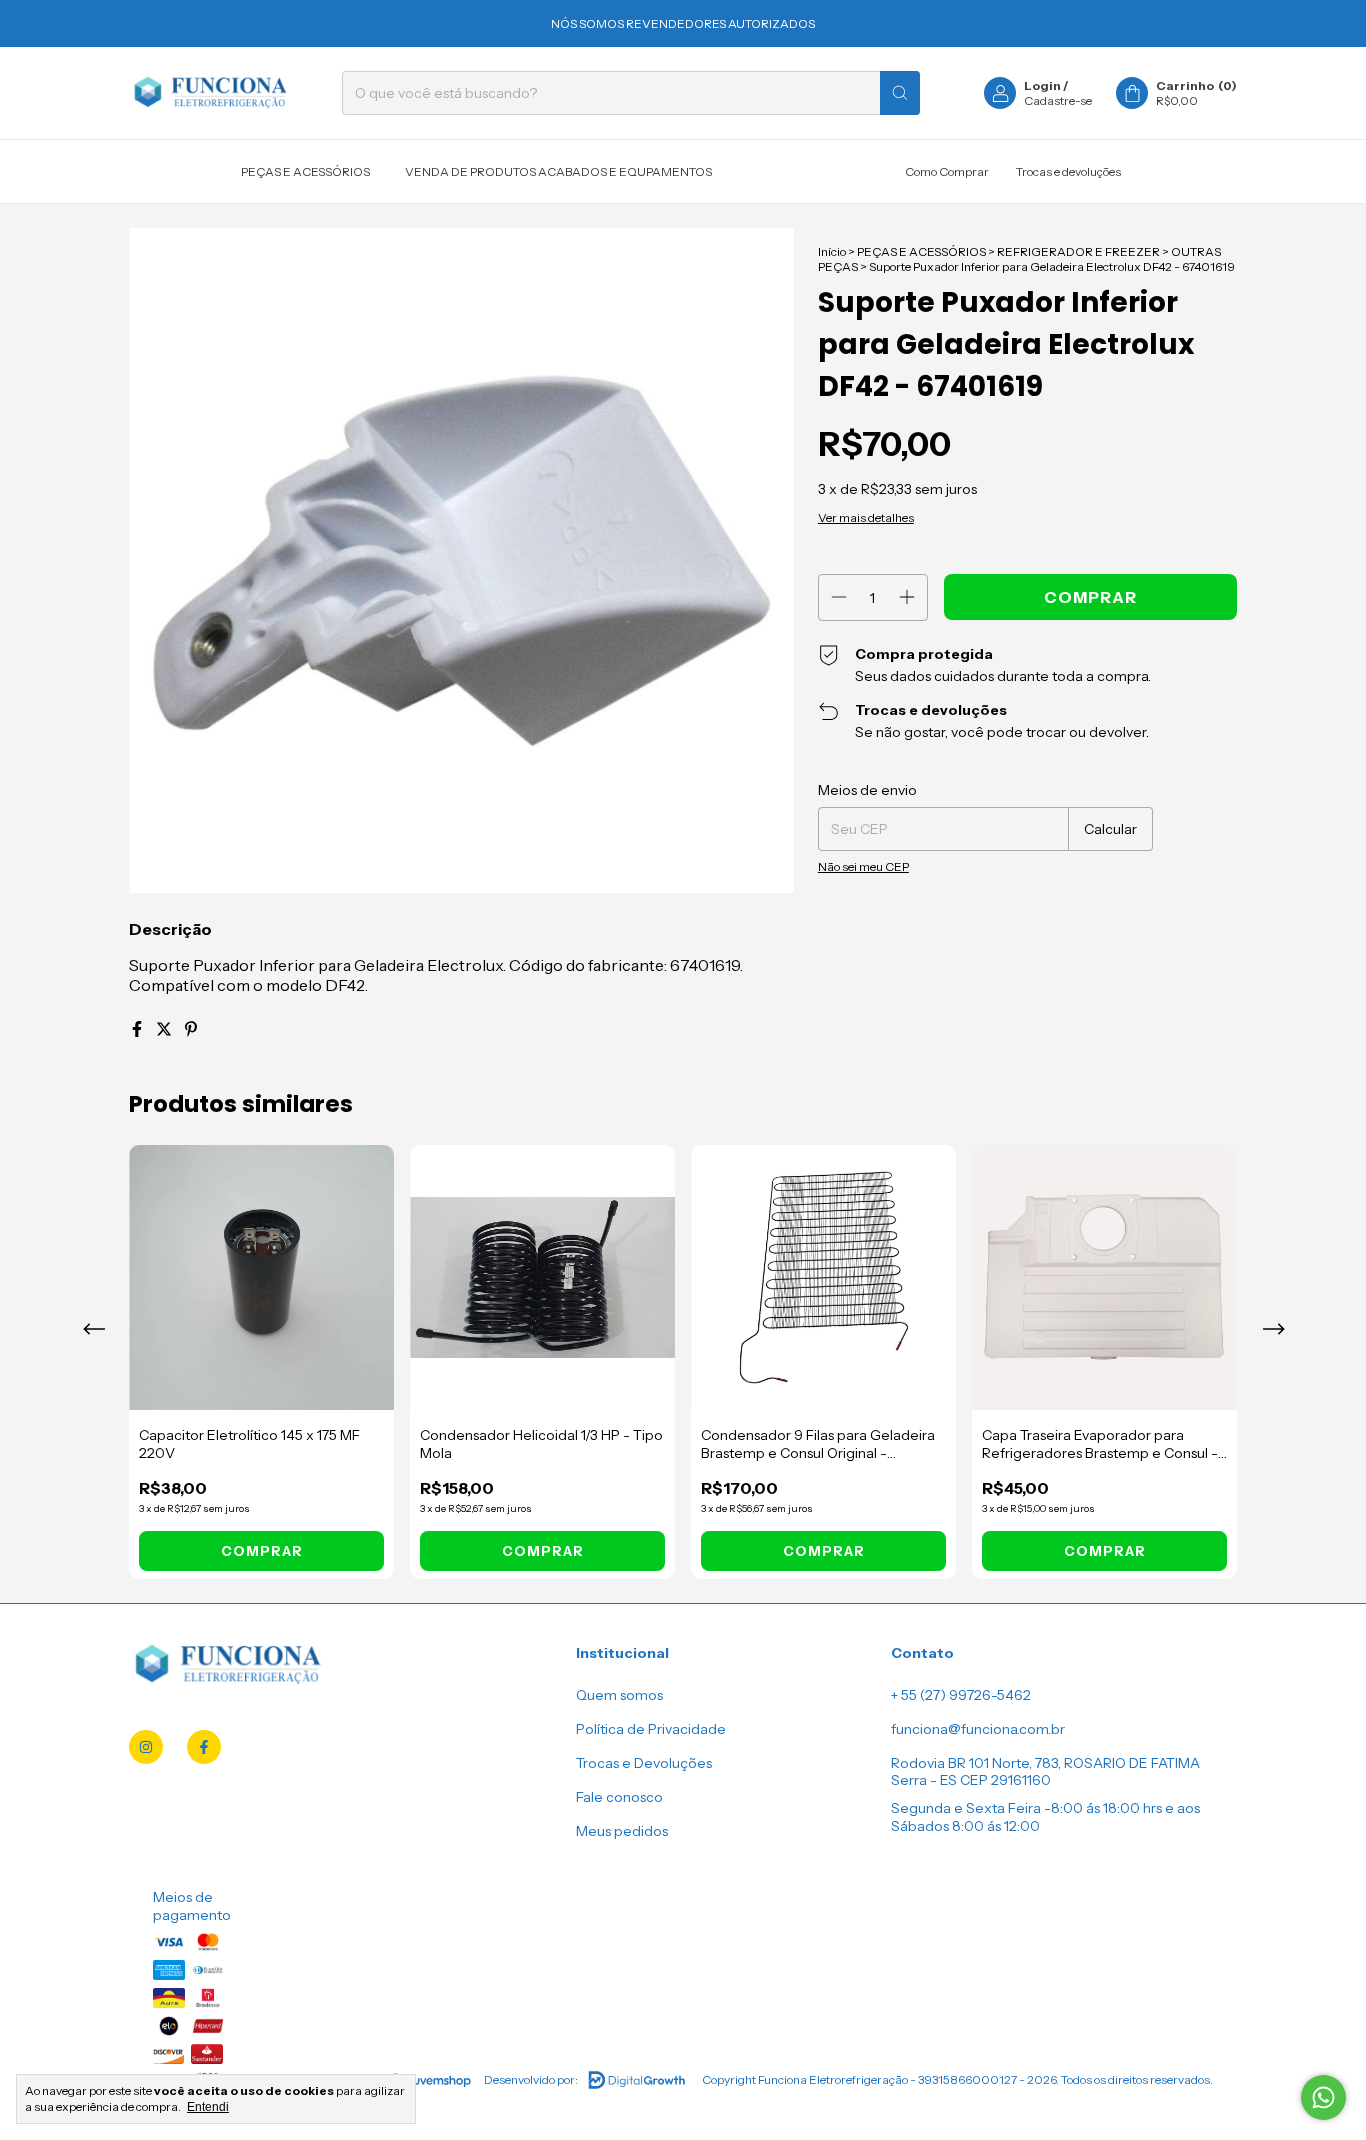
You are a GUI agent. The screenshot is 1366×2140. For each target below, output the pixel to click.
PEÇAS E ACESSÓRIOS (305, 171)
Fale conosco (619, 1797)
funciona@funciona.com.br (978, 1729)
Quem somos (619, 1695)
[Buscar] (900, 93)
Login (1042, 85)
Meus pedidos (622, 1831)
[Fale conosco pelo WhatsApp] (1323, 2097)
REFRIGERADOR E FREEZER (1078, 251)
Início (832, 251)
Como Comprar (947, 171)
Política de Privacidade (651, 1729)
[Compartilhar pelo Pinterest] (191, 1029)
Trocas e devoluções (1068, 171)
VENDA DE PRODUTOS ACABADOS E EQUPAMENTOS (558, 171)
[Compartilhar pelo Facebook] (138, 1029)
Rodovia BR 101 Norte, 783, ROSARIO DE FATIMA (1045, 1763)
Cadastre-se (1058, 100)
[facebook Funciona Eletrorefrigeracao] (204, 1747)
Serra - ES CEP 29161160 (971, 1780)
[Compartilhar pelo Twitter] (165, 1029)
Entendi (208, 2107)
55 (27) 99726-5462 (966, 1695)
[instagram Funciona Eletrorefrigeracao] (146, 1747)
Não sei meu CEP (863, 866)
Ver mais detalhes (866, 517)
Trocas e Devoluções (644, 1763)
